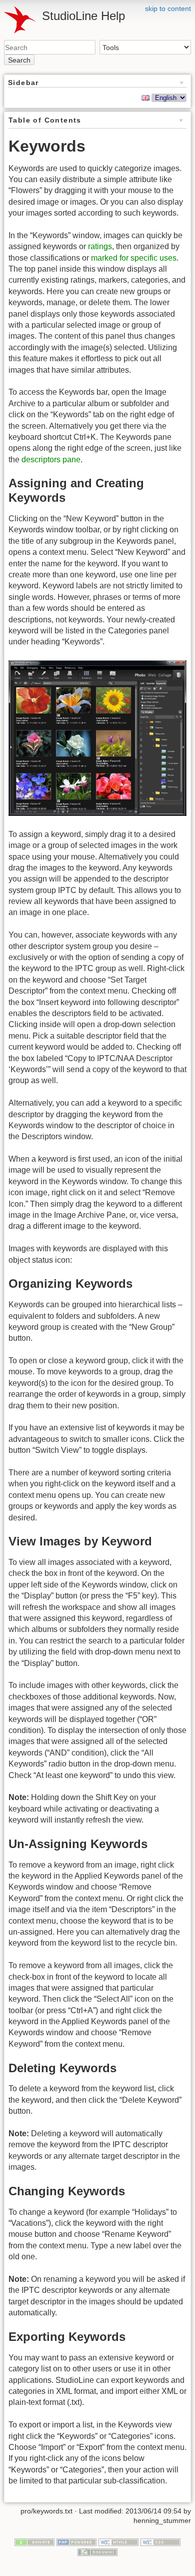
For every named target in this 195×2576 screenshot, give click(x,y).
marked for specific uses (134, 258)
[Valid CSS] (160, 2541)
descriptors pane (51, 460)
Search (19, 60)
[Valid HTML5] (118, 2541)
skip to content (168, 9)
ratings (100, 246)
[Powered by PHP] (76, 2541)
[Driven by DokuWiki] (97, 2551)
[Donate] (34, 2541)
